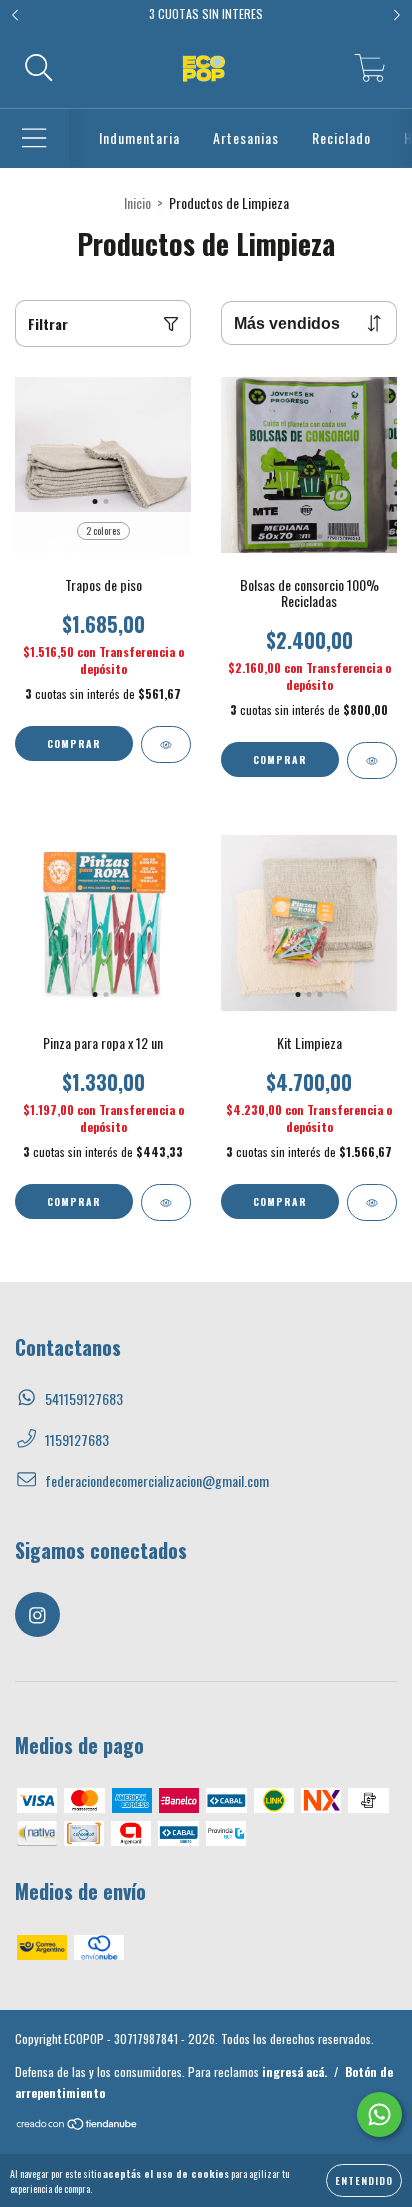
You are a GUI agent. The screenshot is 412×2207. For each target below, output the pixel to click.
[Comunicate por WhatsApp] (379, 2114)
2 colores (103, 530)
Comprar (74, 743)
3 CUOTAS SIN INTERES (206, 13)
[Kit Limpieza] (372, 1202)
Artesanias (246, 137)
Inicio (137, 202)
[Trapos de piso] (166, 744)
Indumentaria (139, 137)
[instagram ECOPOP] (37, 1614)
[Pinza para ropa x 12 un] (166, 1202)
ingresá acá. (294, 2071)
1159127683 (77, 1439)
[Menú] (34, 138)
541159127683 (84, 1398)
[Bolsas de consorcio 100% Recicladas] (372, 760)
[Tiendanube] (77, 2125)
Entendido (364, 2180)
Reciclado (341, 137)
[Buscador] (39, 68)
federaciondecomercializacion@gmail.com (157, 1480)
